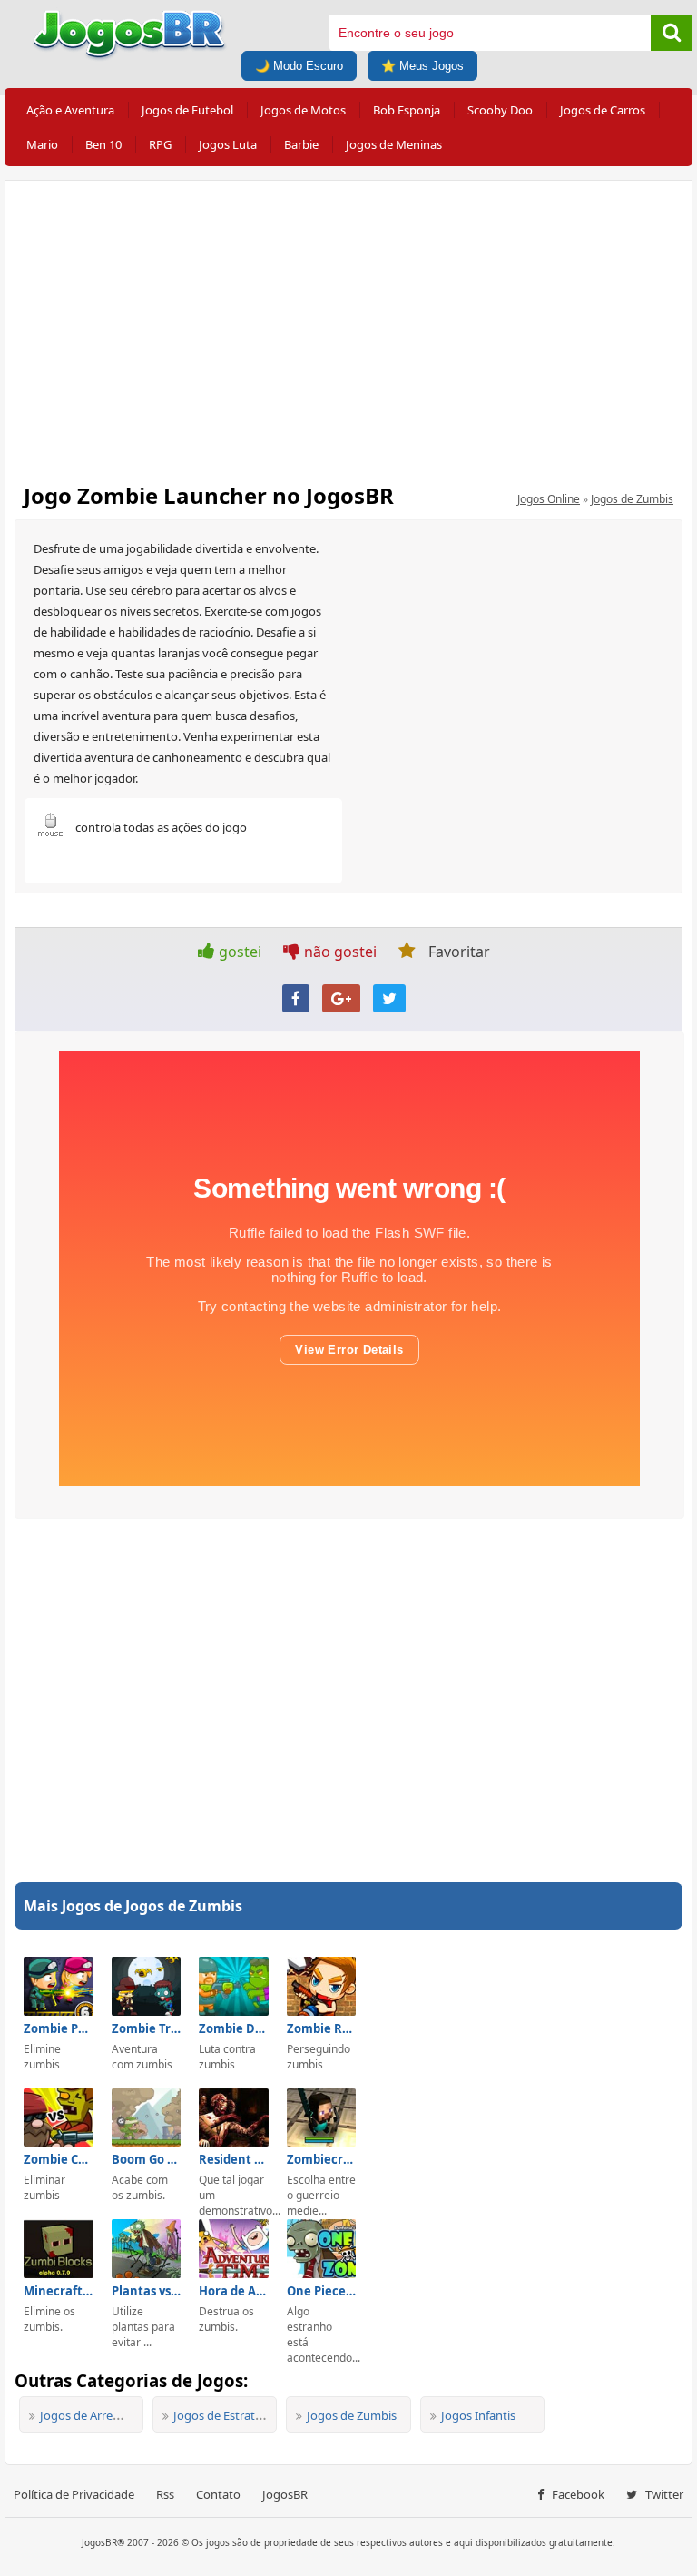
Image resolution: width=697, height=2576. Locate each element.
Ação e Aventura (70, 110)
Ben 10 (103, 144)
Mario (42, 144)
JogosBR (285, 2494)
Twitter (663, 2494)
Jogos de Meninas (394, 144)
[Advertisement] (348, 326)
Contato (218, 2494)
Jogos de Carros (603, 110)
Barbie (301, 144)
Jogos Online (549, 499)
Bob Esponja (407, 110)
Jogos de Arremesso (94, 2415)
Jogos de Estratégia (226, 2415)
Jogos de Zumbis (632, 499)
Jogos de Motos (303, 110)
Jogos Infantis (478, 2415)
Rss (165, 2494)
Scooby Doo (500, 110)
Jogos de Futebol (187, 110)
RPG (160, 144)
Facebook (577, 2494)
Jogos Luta (228, 144)
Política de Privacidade (74, 2494)
